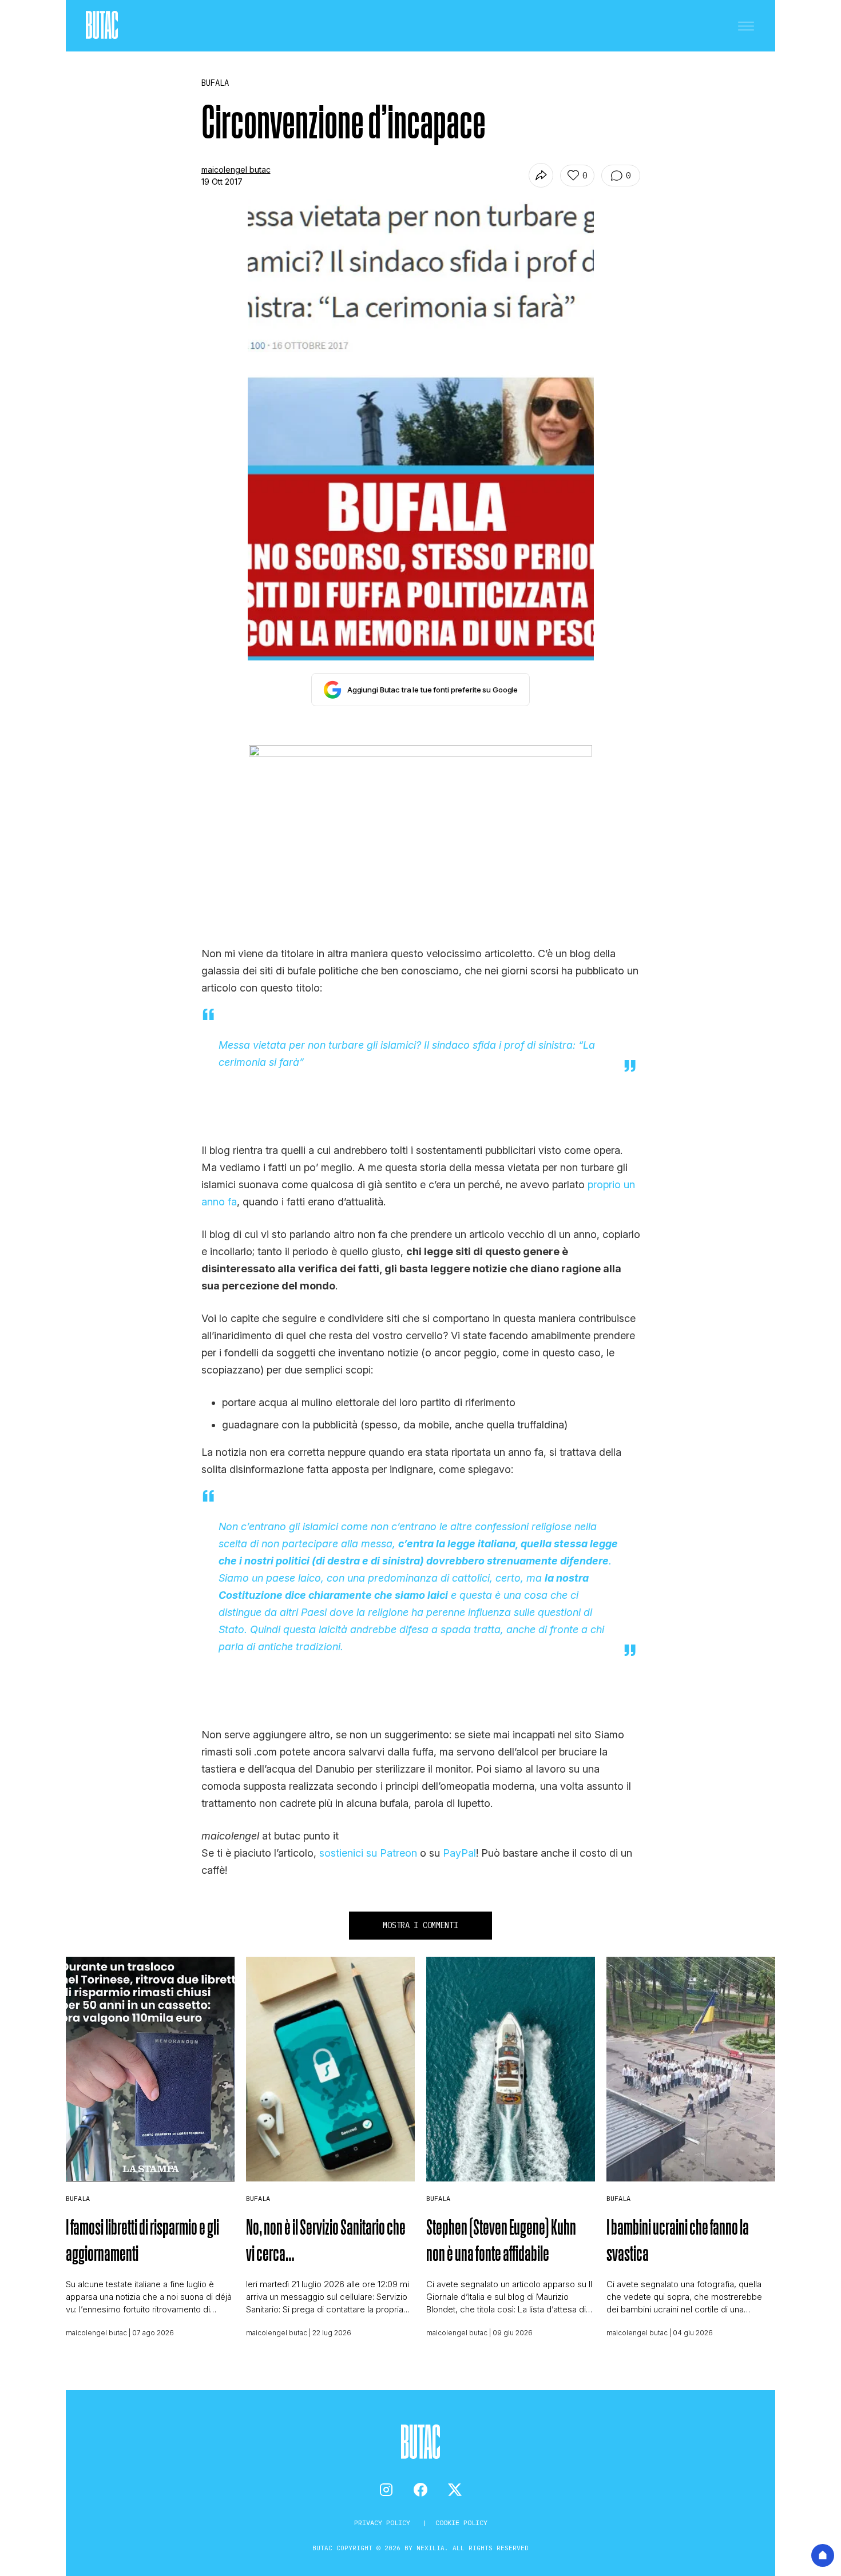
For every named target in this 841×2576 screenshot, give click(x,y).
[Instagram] (386, 2490)
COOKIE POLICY (461, 2523)
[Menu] (746, 26)
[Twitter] (455, 2490)
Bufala (78, 2198)
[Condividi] (541, 175)
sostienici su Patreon (368, 1853)
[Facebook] (420, 2490)
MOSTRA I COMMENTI (420, 1925)
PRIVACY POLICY (384, 2523)
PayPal (459, 1853)
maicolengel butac (236, 170)
